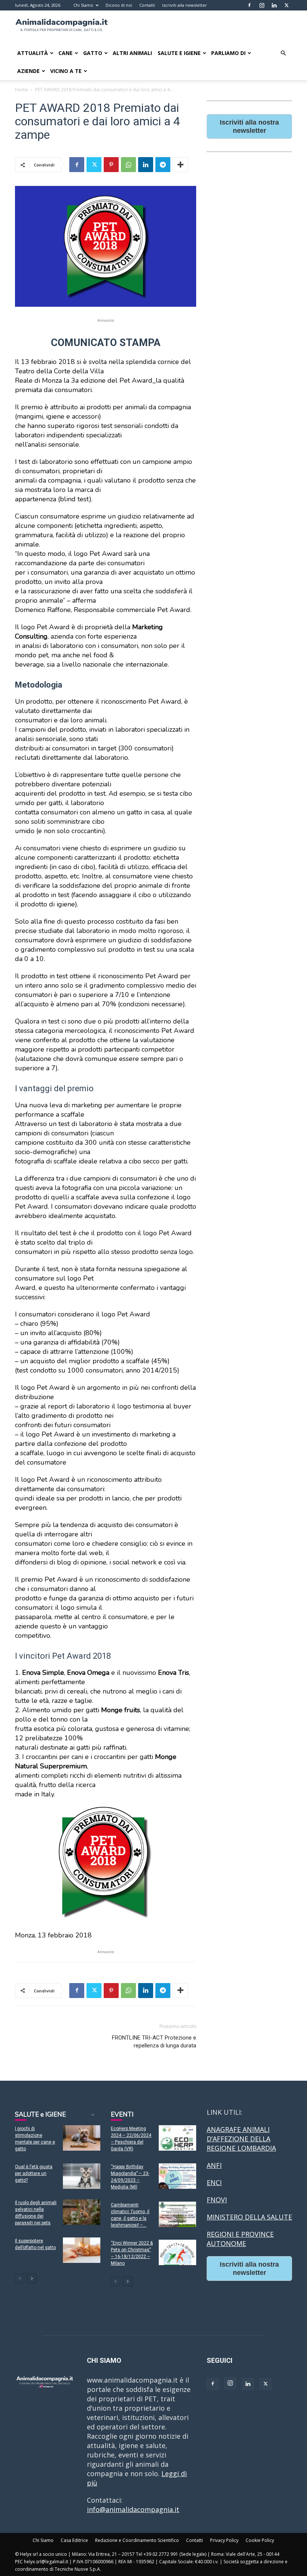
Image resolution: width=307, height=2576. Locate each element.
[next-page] (32, 2278)
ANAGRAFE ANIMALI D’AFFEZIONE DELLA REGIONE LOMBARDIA (241, 2139)
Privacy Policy (224, 2540)
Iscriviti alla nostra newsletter (249, 126)
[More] (180, 165)
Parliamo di (228, 53)
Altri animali (132, 53)
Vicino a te (66, 71)
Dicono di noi (119, 5)
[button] (283, 53)
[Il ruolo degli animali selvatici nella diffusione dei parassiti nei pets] (82, 2212)
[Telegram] (163, 165)
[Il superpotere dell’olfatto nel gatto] (82, 2250)
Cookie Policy (260, 2540)
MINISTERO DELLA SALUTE (249, 2217)
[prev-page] (20, 2278)
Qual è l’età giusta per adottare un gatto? (34, 2173)
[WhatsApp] (128, 165)
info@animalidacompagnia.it (133, 2509)
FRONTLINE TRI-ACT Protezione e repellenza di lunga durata (154, 2042)
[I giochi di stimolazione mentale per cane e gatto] (82, 2138)
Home (22, 90)
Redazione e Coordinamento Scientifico (137, 2540)
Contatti (147, 5)
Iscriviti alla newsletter (185, 5)
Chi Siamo (83, 5)
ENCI (214, 2182)
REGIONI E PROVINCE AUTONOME (240, 2239)
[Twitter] (286, 5)
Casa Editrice (74, 2540)
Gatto (93, 53)
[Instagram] (262, 5)
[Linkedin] (274, 5)
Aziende (28, 71)
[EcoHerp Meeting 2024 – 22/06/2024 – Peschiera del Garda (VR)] (177, 2138)
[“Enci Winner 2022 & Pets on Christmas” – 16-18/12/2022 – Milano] (177, 2253)
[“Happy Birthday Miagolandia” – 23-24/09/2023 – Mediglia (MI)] (177, 2176)
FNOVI (217, 2200)
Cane (66, 53)
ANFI (214, 2165)
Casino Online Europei (242, 2295)
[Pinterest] (111, 165)
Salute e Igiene (179, 53)
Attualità (33, 53)
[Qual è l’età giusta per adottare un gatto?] (82, 2176)
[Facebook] (249, 5)
